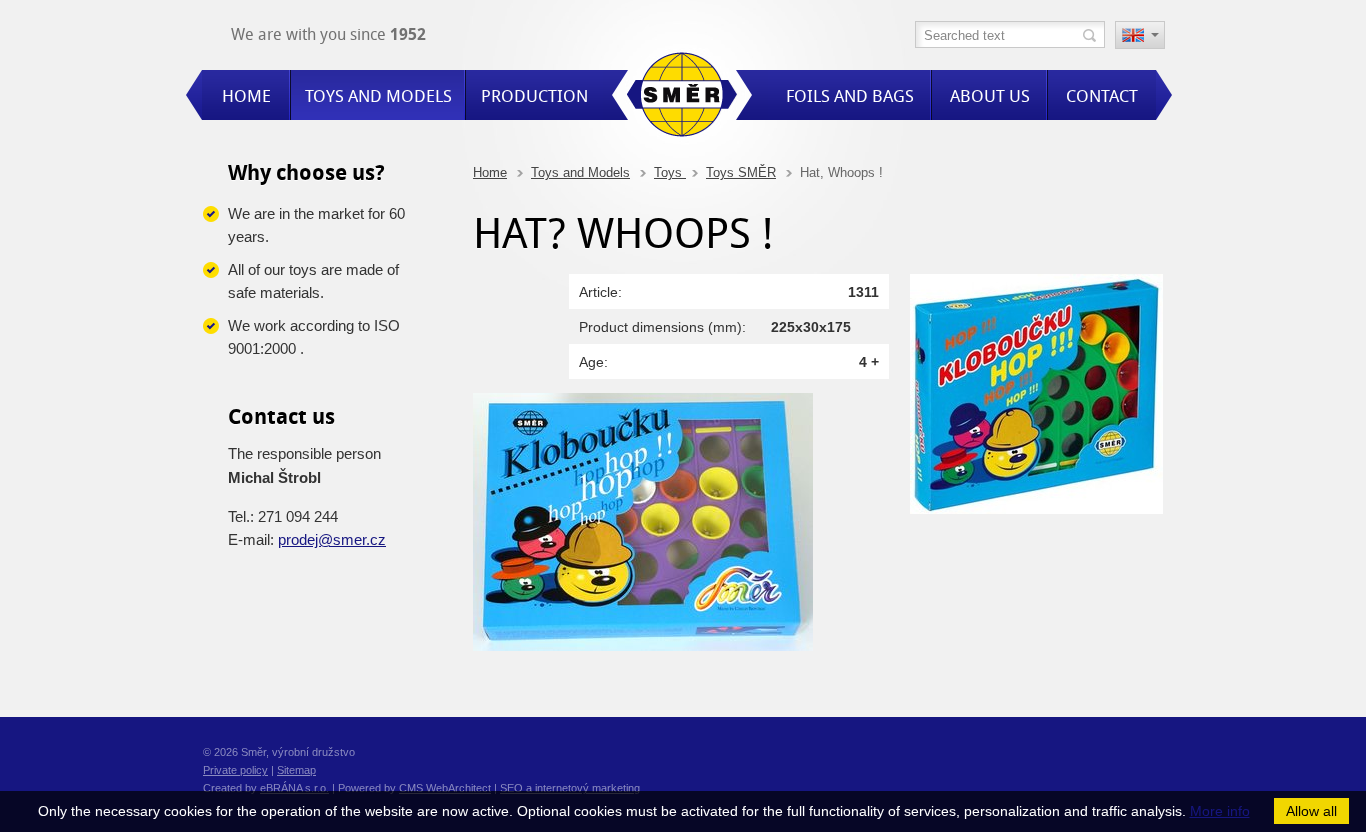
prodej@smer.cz (332, 539)
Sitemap (296, 770)
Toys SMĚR (741, 172)
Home (490, 172)
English (1140, 37)
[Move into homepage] (682, 97)
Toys (670, 172)
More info (1220, 811)
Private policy (235, 770)
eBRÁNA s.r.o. (294, 788)
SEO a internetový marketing (570, 788)
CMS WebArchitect (445, 788)
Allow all (1311, 811)
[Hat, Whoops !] (1036, 509)
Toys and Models (580, 172)
